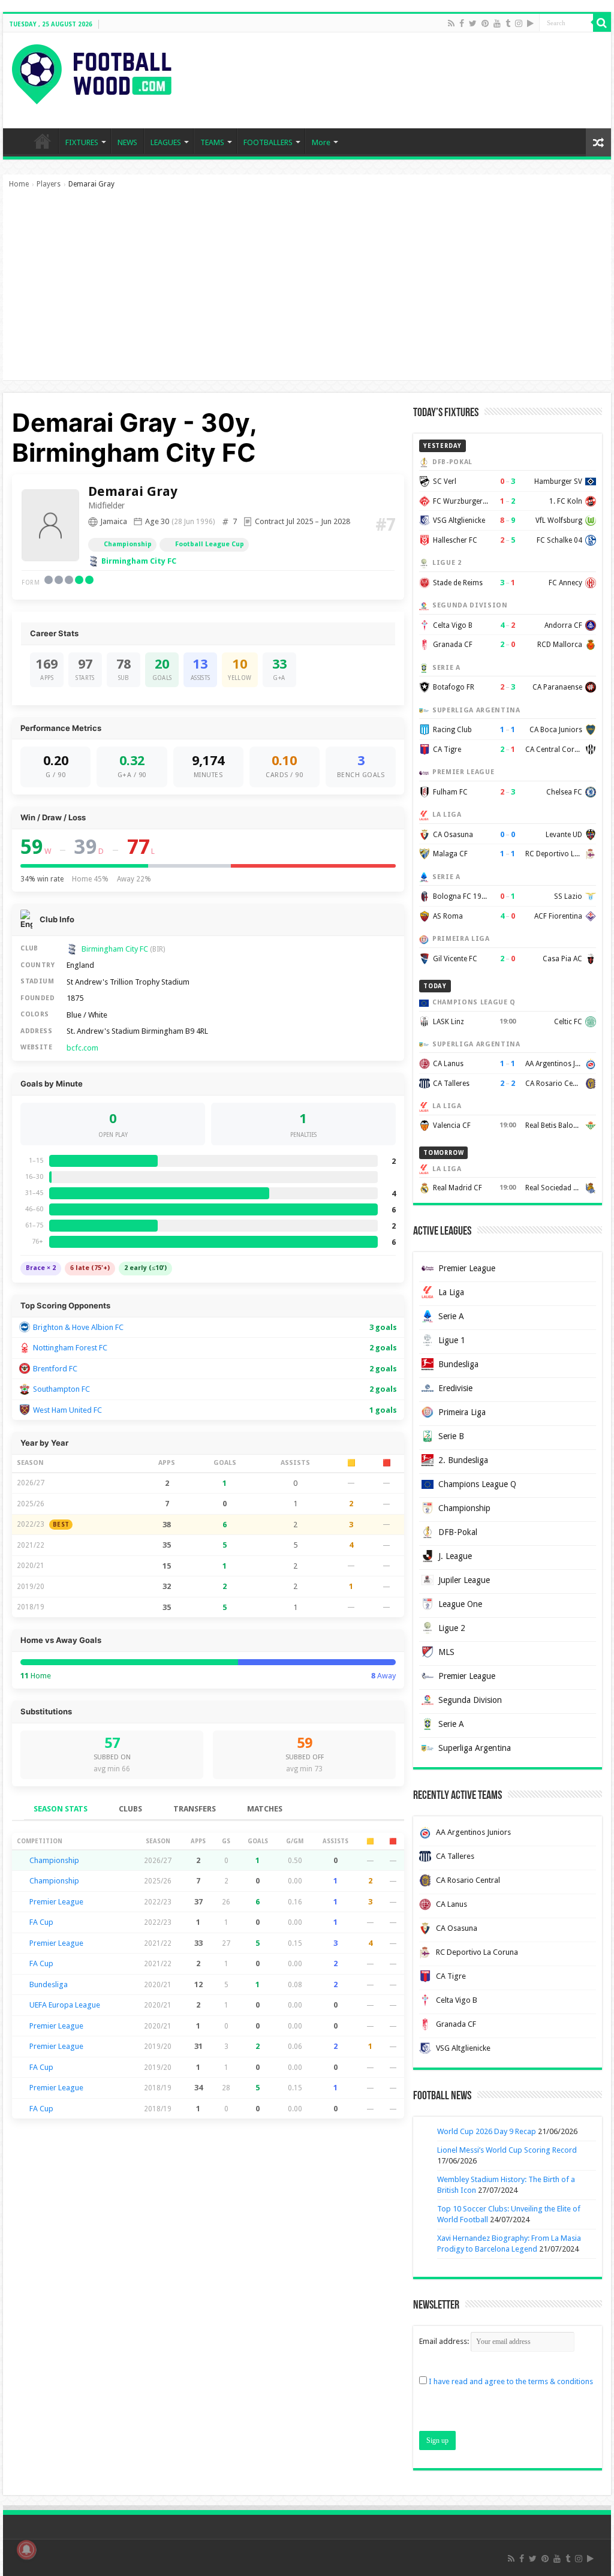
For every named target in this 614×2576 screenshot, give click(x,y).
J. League (455, 1556)
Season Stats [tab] (61, 1809)
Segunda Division (470, 1700)
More (321, 142)
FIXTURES (82, 142)
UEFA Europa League (65, 2005)
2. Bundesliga (463, 1460)
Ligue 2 (452, 1628)
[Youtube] (497, 23)
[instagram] (519, 23)
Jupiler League (464, 1580)
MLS (446, 1652)
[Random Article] (598, 142)
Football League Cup (210, 544)
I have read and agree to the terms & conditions (511, 2381)
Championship (128, 544)
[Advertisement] (307, 290)
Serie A (451, 1316)
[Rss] (451, 23)
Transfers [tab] (195, 1809)
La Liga (451, 1292)
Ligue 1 (452, 1340)
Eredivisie (455, 1388)
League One (460, 1604)
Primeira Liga (462, 1412)
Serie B (451, 1436)
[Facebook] (462, 23)
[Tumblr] (508, 23)
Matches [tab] (265, 1809)
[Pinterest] (485, 23)
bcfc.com (82, 1048)
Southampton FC (61, 1389)
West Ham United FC (67, 1410)
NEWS (127, 142)
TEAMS (212, 142)
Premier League (56, 1902)
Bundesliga (49, 1984)
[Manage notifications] (26, 2550)
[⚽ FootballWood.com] (92, 72)
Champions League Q (477, 1484)
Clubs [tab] (130, 1809)
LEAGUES (166, 142)
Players (49, 184)
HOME (43, 141)
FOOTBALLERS (268, 142)
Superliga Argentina (475, 1748)
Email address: (445, 2341)
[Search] (602, 23)
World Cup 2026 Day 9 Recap (487, 2131)
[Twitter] (473, 23)
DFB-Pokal (458, 1532)
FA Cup (41, 1922)
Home (19, 184)
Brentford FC (55, 1369)
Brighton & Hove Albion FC (78, 1327)
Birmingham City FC (139, 561)
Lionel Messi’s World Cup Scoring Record (507, 2150)
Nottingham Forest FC (70, 1348)
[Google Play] (530, 23)
